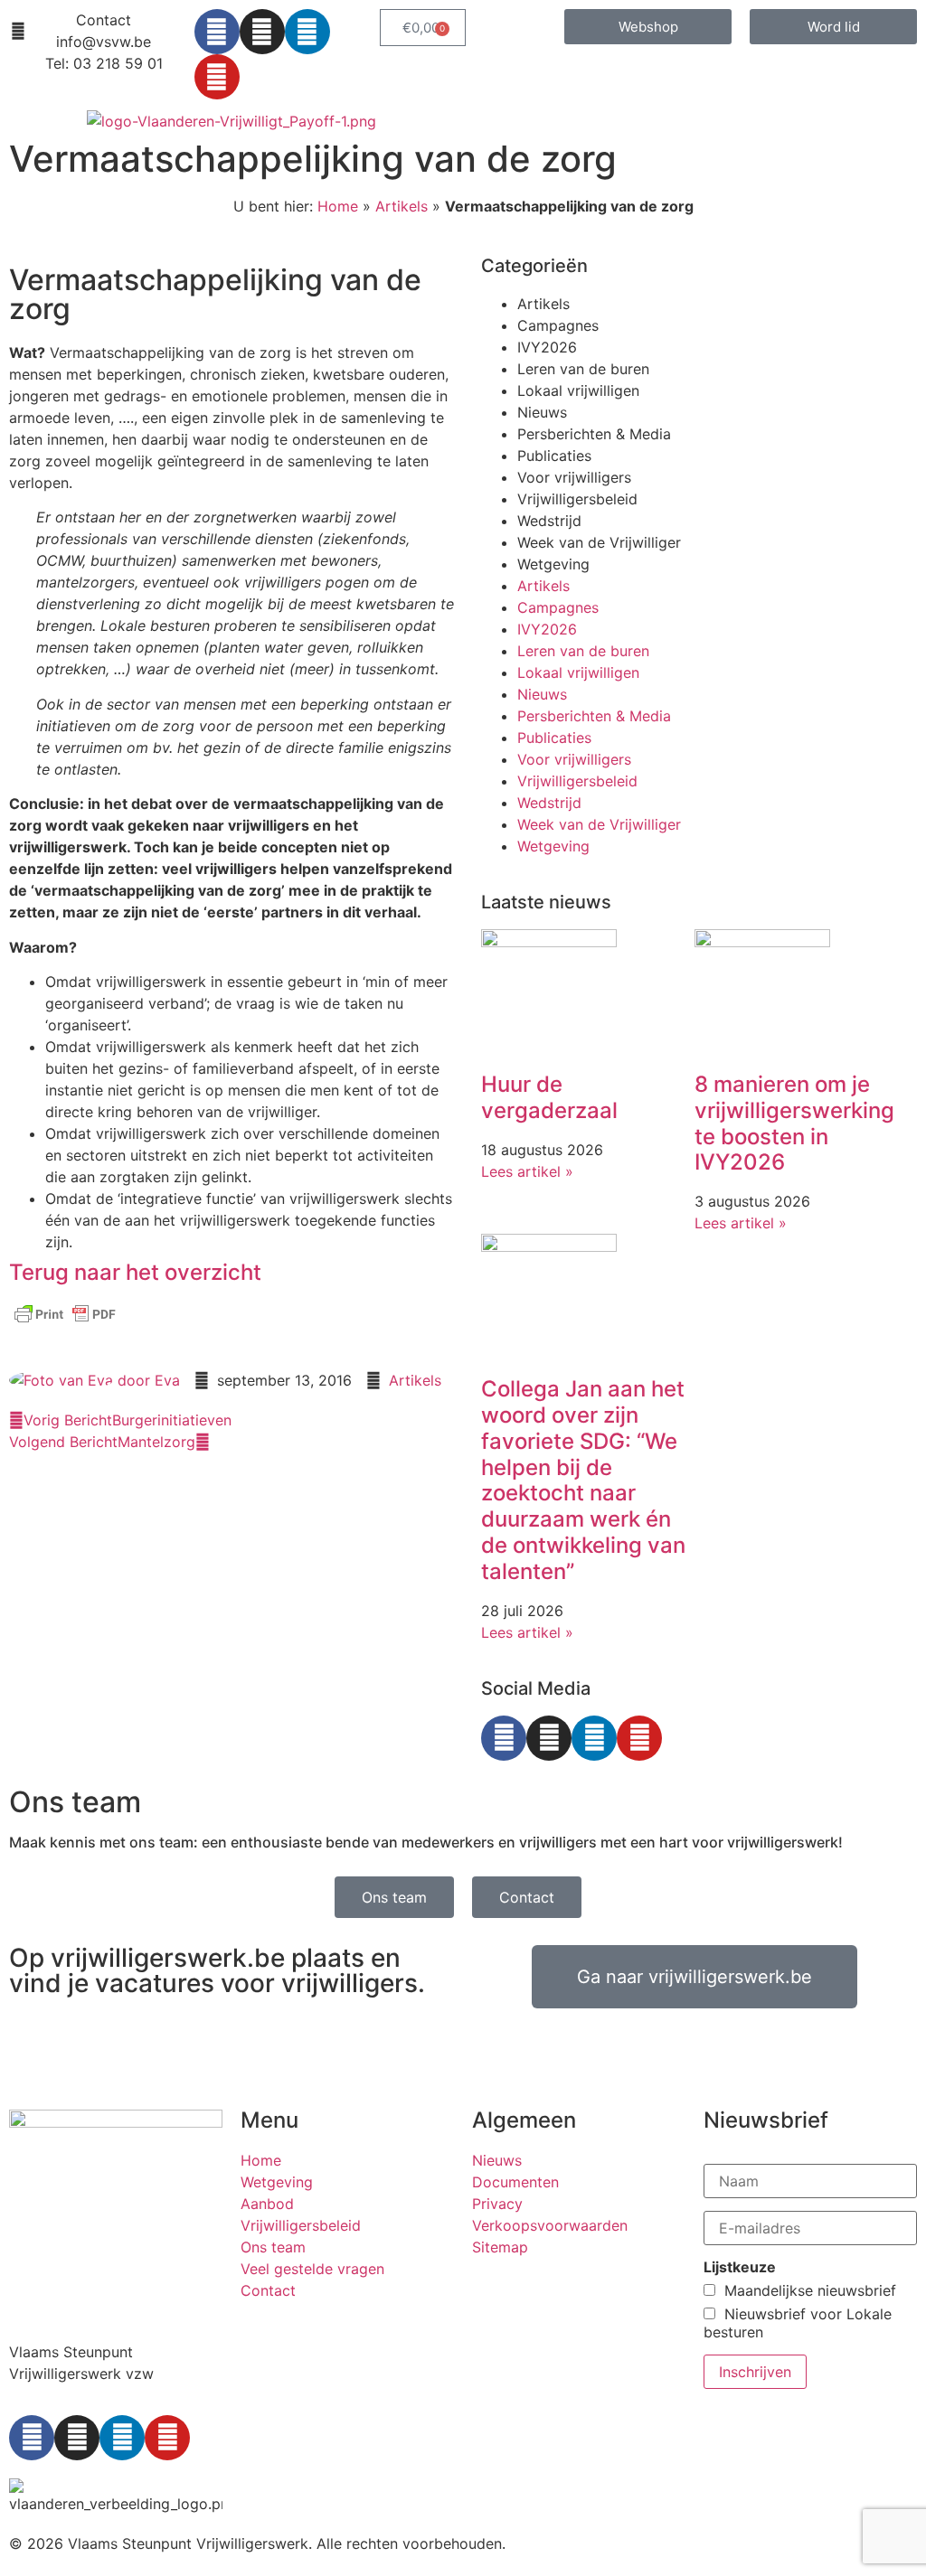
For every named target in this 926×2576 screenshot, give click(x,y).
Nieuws (542, 412)
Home (338, 206)
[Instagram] (262, 32)
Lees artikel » (527, 1171)
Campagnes (558, 325)
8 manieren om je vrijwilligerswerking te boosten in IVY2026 (794, 1123)
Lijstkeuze (740, 2267)
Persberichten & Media (594, 434)
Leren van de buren (583, 369)
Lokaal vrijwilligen (578, 390)
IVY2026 (547, 347)
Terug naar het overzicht (135, 1272)
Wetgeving (553, 564)
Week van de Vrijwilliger (599, 542)
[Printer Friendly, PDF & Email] (65, 1322)
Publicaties (554, 456)
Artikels (402, 206)
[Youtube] (217, 77)
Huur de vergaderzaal (549, 1097)
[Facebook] (217, 32)
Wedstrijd (549, 521)
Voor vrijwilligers (574, 477)
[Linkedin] (307, 32)
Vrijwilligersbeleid (577, 499)
